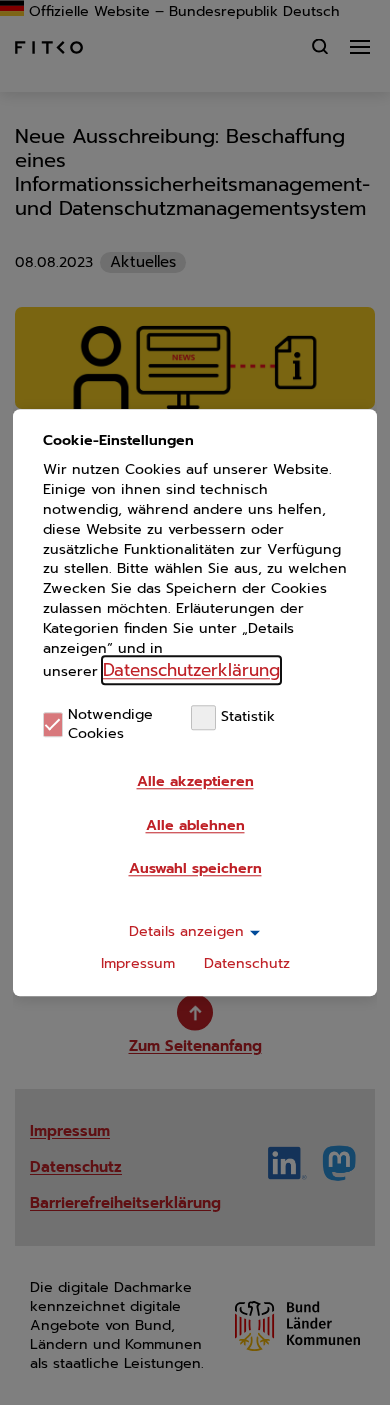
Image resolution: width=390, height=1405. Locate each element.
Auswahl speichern (195, 868)
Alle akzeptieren (195, 781)
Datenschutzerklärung (191, 670)
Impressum (138, 963)
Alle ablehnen (195, 825)
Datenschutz (247, 963)
